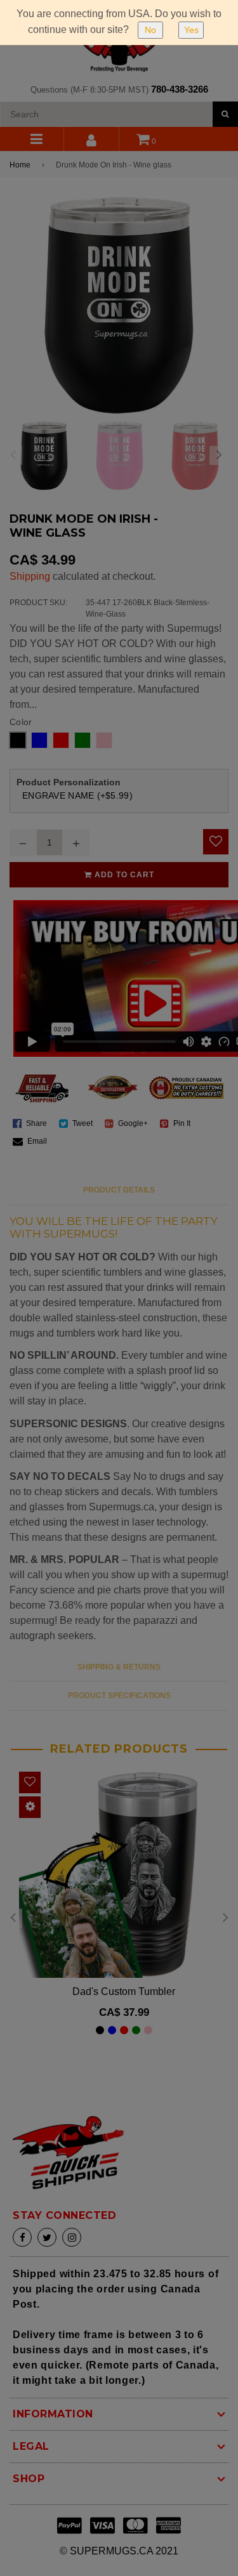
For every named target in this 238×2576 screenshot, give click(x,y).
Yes (191, 30)
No (150, 30)
